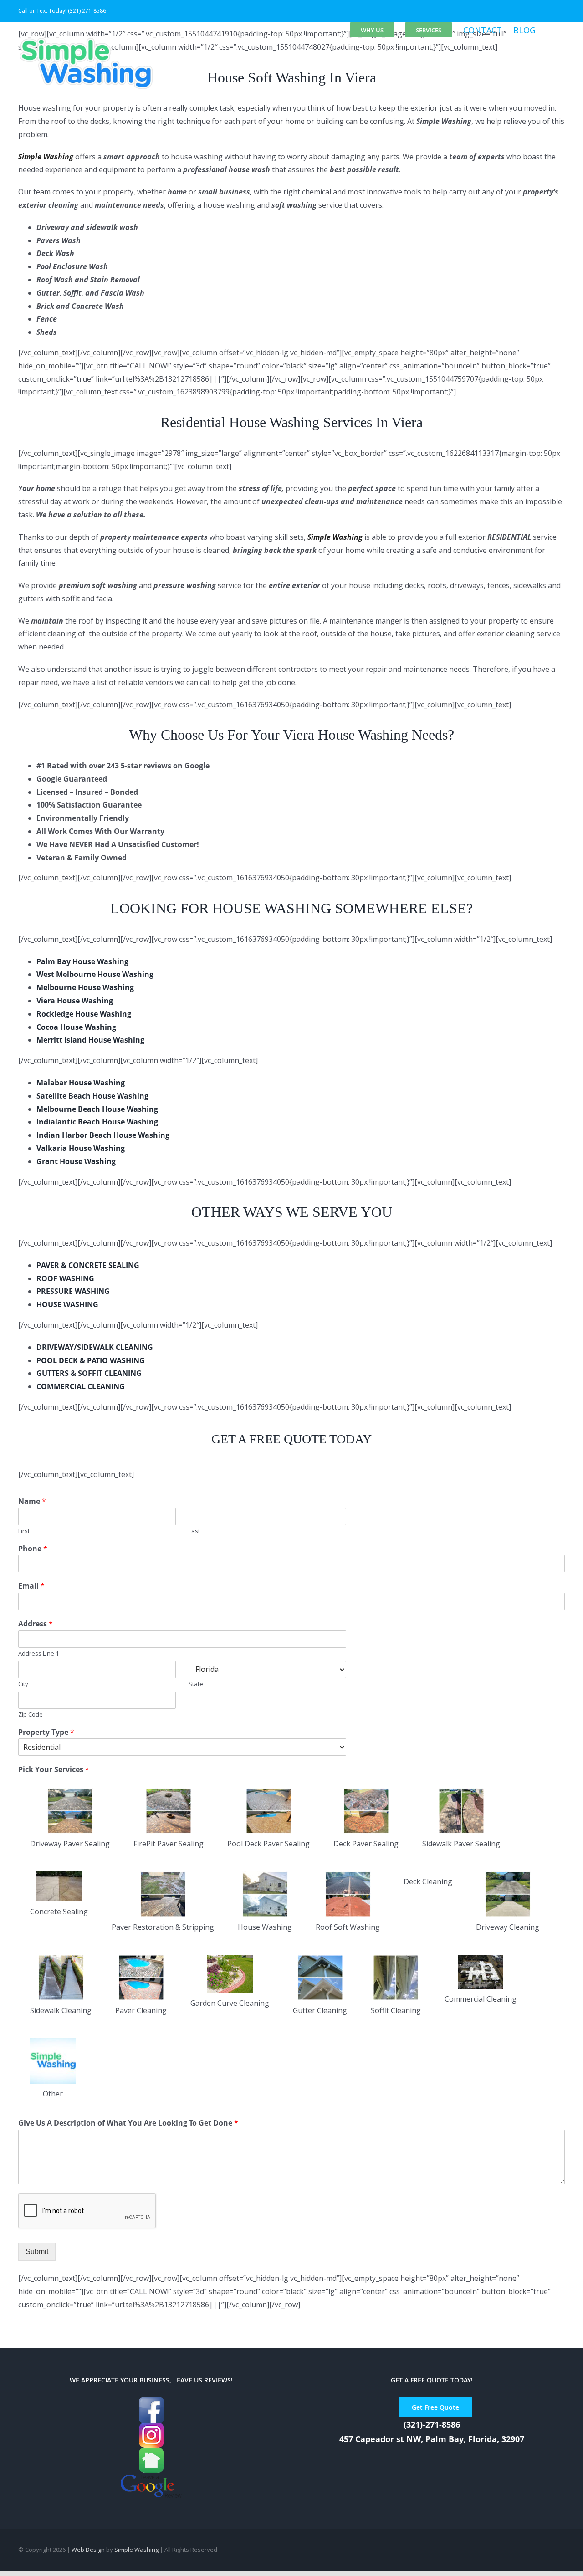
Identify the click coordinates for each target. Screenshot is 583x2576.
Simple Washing (136, 2550)
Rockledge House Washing (84, 1014)
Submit (37, 2251)
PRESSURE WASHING (73, 1291)
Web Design (88, 2550)
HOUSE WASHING (67, 1304)
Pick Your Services (54, 1770)
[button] (550, 30)
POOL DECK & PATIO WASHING (91, 1360)
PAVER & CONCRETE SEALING (88, 1265)
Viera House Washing (75, 1001)
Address (36, 1624)
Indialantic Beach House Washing (97, 1122)
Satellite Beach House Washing (92, 1096)
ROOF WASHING (65, 1278)
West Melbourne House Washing (95, 974)
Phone (33, 1549)
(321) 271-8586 (87, 11)
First (24, 1531)
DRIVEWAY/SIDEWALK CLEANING (95, 1347)
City (23, 1684)
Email (31, 1586)
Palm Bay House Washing (82, 961)
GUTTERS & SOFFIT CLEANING (89, 1373)
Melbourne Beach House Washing (97, 1109)
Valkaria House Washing (81, 1148)
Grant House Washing (76, 1161)
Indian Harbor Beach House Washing (103, 1135)
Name (32, 1501)
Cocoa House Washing (76, 1027)
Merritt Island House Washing (90, 1040)
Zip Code (31, 1715)
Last (194, 1531)
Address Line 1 (38, 1653)
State (196, 1684)
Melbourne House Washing (85, 987)
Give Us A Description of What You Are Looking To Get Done (128, 2123)
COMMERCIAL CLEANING (81, 1386)
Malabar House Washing (81, 1083)
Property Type (46, 1732)
